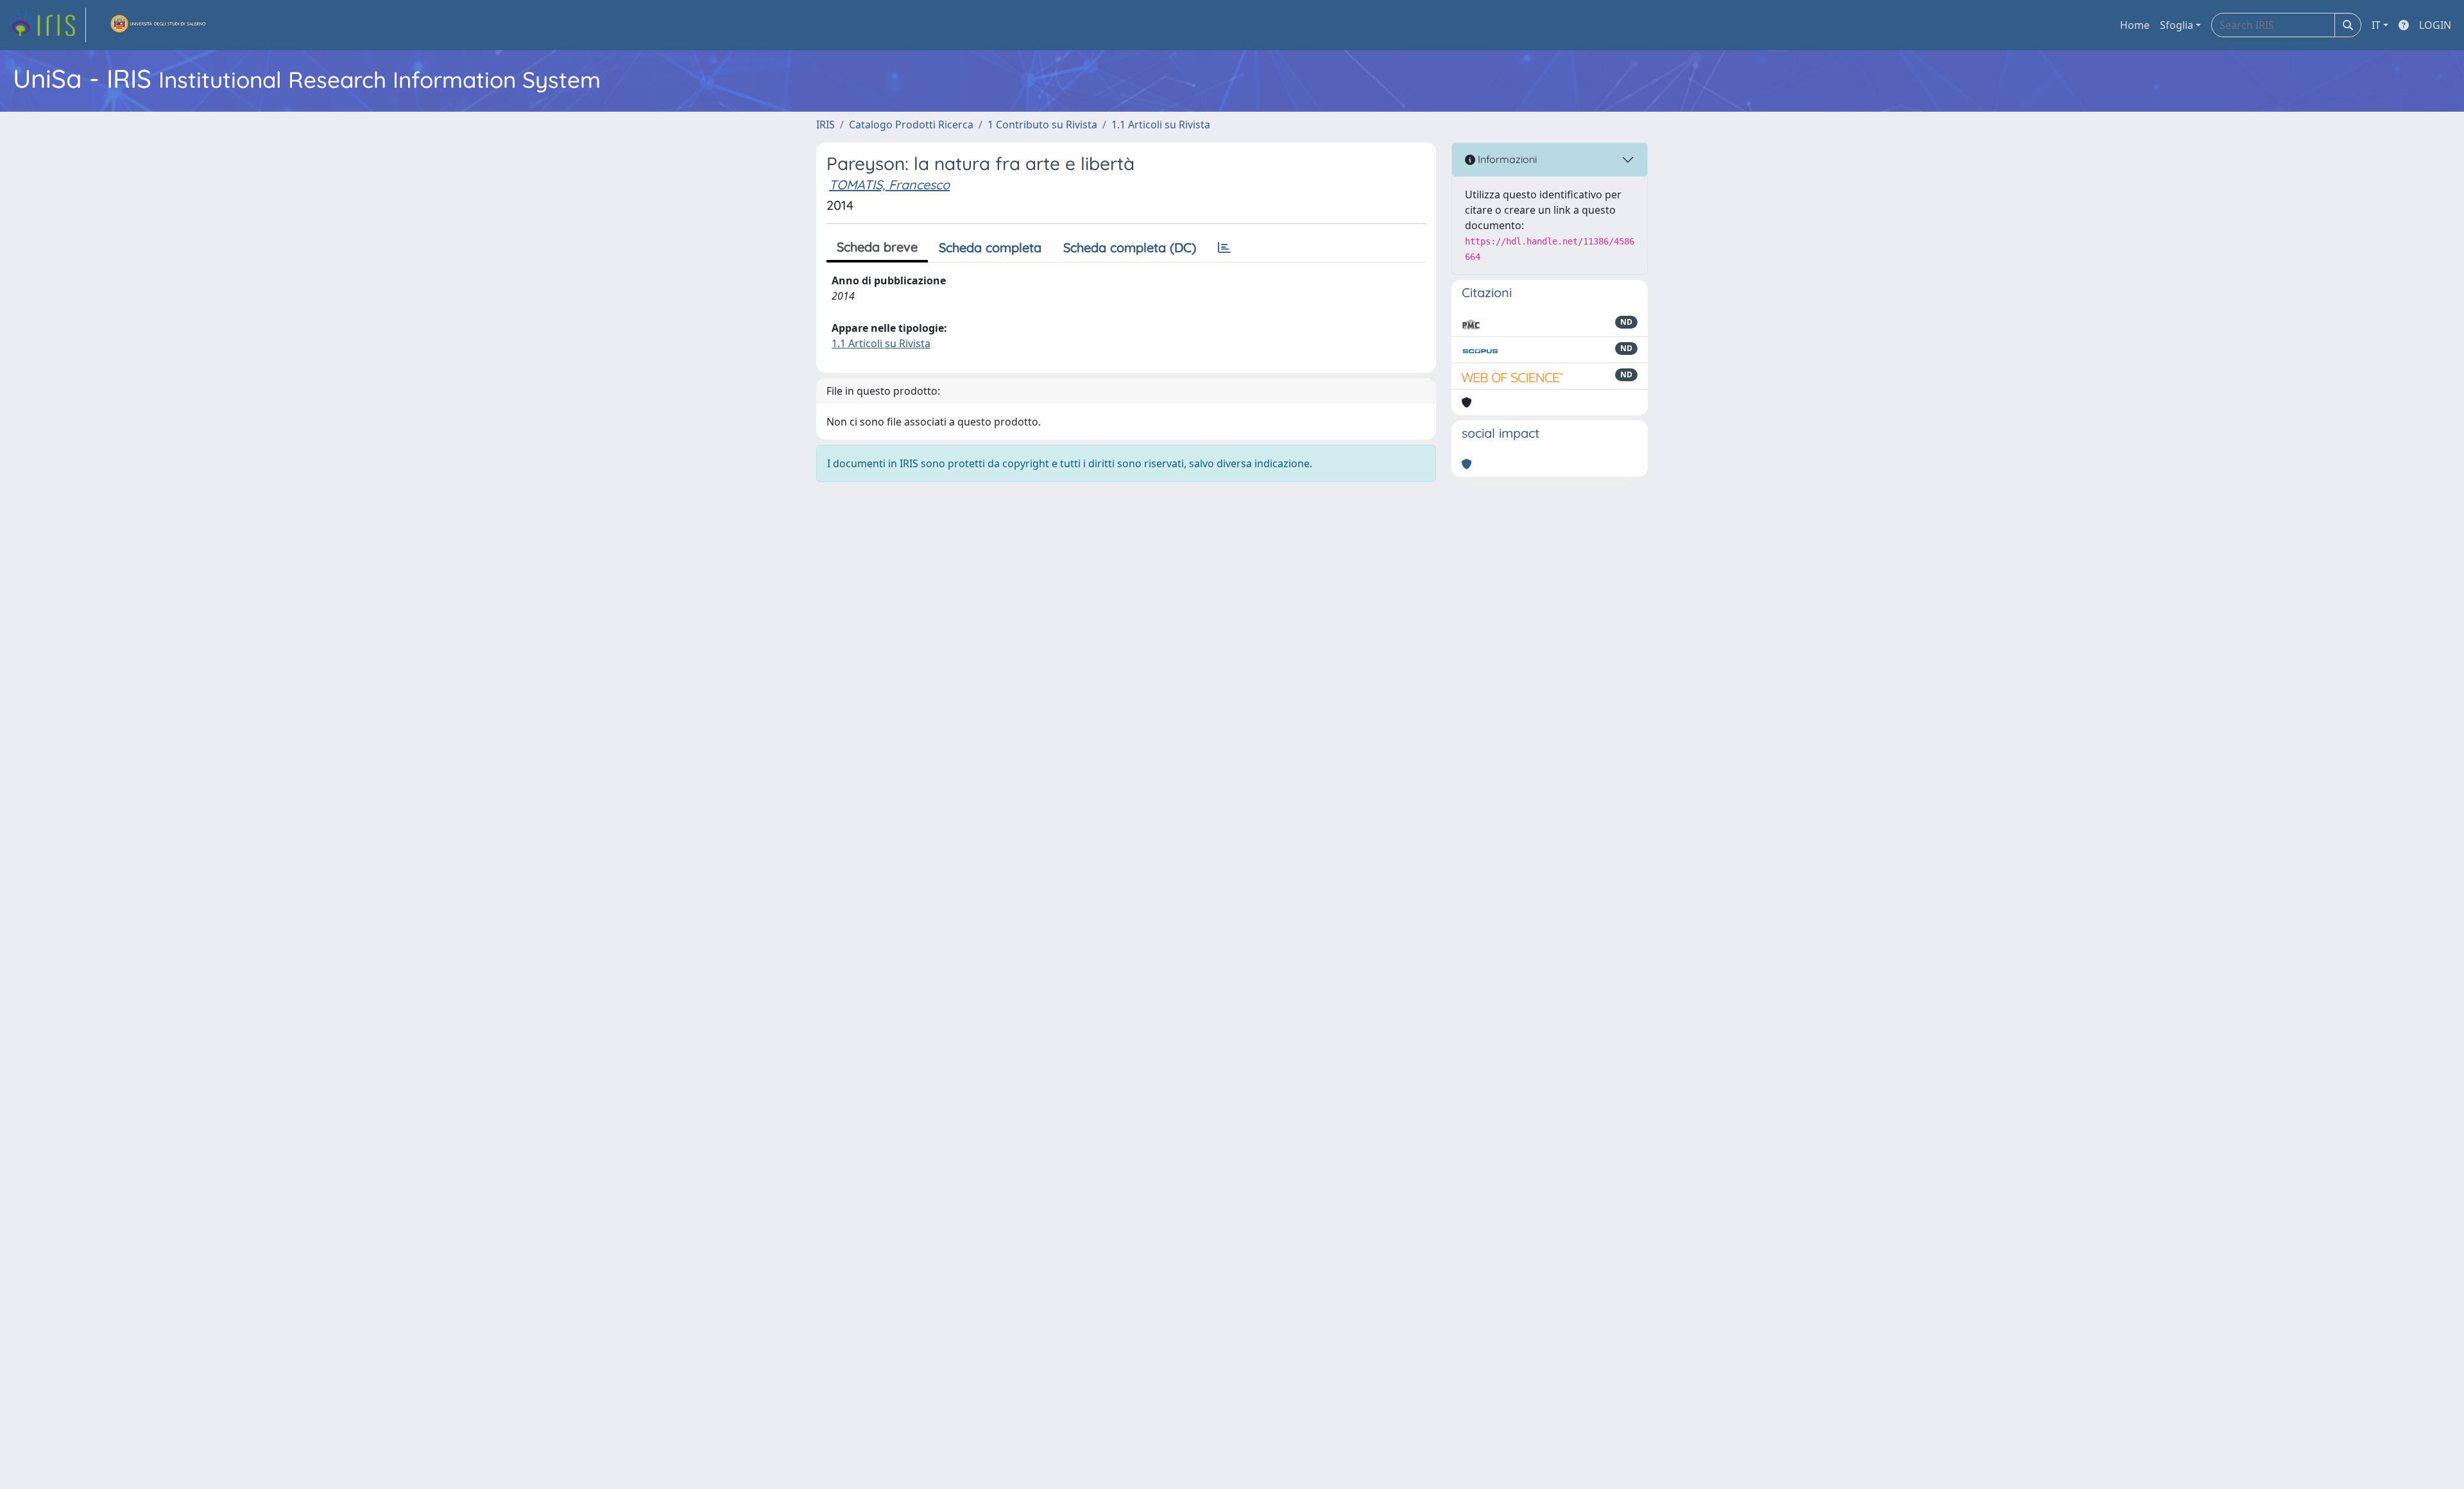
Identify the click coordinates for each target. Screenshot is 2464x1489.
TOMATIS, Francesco (889, 185)
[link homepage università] (158, 25)
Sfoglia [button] (2177, 25)
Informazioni (1506, 159)
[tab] (1224, 248)
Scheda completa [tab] (990, 247)
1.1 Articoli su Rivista (1161, 125)
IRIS (826, 125)
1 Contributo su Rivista (1042, 125)
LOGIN (2435, 25)
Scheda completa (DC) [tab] (1130, 247)
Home (2135, 25)
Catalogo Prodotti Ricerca (911, 125)
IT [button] (2376, 25)
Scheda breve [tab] (877, 247)
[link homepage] (47, 25)
